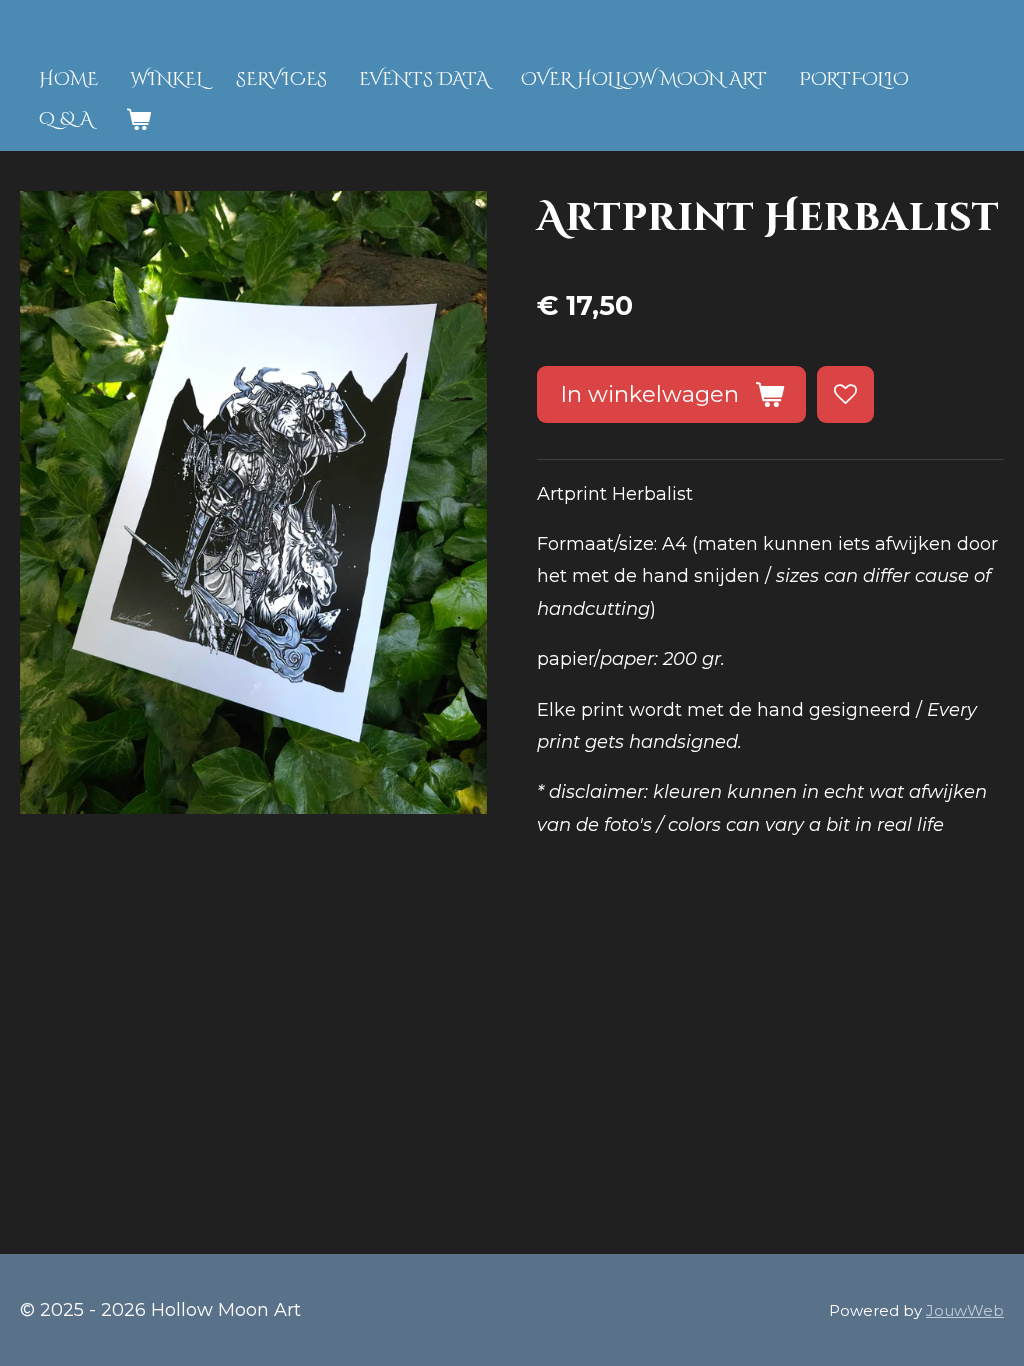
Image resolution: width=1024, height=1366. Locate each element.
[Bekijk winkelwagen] (137, 120)
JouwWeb (965, 1310)
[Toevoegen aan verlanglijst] (845, 394)
